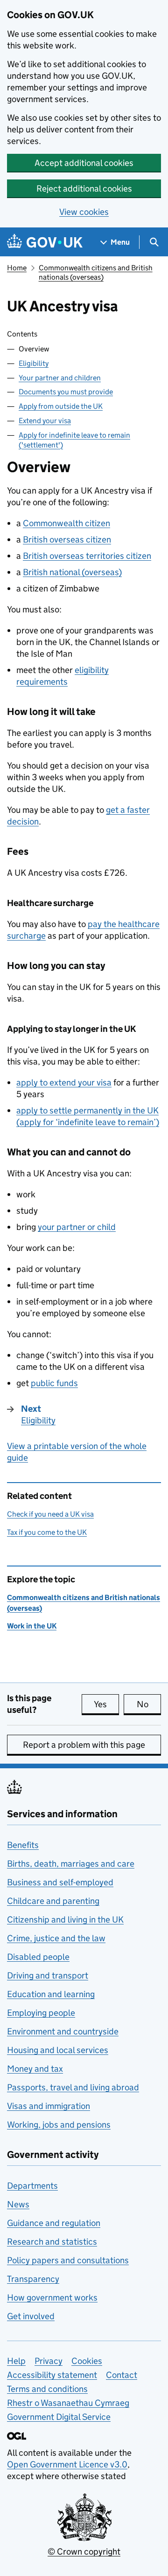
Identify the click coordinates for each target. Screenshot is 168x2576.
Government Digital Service (59, 2417)
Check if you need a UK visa (50, 1514)
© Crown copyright (84, 2552)
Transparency (33, 2279)
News (18, 2204)
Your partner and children (60, 378)
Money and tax (35, 2069)
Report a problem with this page (84, 1745)
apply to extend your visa (64, 1082)
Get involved (31, 2316)
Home (17, 268)
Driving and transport (48, 1975)
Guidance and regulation (54, 2223)
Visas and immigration (49, 2106)
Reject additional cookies (84, 189)
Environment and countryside (63, 2031)
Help (16, 2361)
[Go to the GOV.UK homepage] (45, 242)
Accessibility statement (52, 2375)
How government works (52, 2298)
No (149, 1704)
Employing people (41, 2013)
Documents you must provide (66, 392)
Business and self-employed (60, 1882)
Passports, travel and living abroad (73, 2087)
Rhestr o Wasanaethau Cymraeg (68, 2403)
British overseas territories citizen (87, 556)
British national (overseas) (72, 572)
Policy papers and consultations (68, 2260)
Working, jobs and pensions (59, 2125)
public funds (54, 1383)
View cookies (84, 212)
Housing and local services (58, 2050)
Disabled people (38, 1957)
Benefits (23, 1845)
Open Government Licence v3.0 (67, 2464)
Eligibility (34, 363)
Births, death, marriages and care (71, 1864)
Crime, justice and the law (56, 1938)
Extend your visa (45, 421)
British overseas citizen (67, 539)
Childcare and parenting (53, 1901)
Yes (106, 1704)
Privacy (49, 2361)
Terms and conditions (47, 2389)
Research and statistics (52, 2242)
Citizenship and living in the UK (65, 1920)
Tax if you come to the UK (47, 1532)
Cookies (87, 2361)
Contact (122, 2375)
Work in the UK (32, 1626)
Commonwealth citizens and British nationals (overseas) (96, 272)
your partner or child (77, 1227)
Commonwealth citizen (66, 523)
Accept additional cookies (84, 163)
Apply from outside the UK (61, 406)
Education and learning (51, 1994)
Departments (32, 2186)
